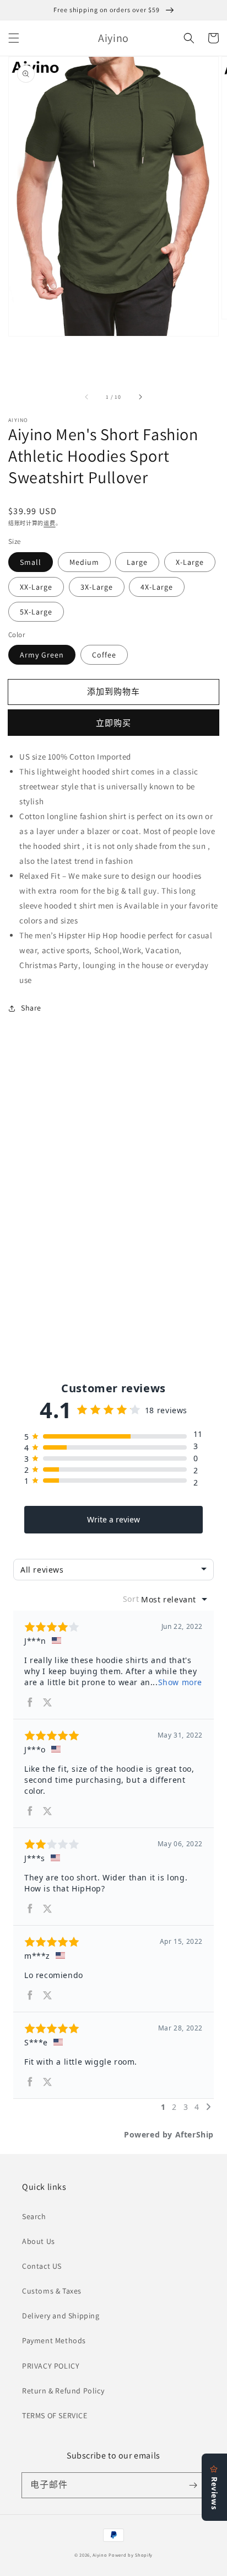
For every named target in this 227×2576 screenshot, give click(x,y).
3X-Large (97, 587)
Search (34, 2216)
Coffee (104, 655)
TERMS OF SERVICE (55, 2415)
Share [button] (31, 1008)
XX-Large (36, 587)
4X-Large (157, 587)
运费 (49, 523)
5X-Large (36, 612)
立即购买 (113, 723)
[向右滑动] (140, 397)
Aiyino (100, 2555)
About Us (39, 2241)
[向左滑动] (87, 397)
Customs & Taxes (52, 2291)
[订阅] (193, 2485)
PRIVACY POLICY (51, 2366)
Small (31, 562)
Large (137, 562)
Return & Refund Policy (63, 2391)
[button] (14, 38)
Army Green (42, 655)
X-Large (190, 562)
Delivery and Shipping (61, 2316)
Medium (84, 562)
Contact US (42, 2266)
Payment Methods (54, 2340)
